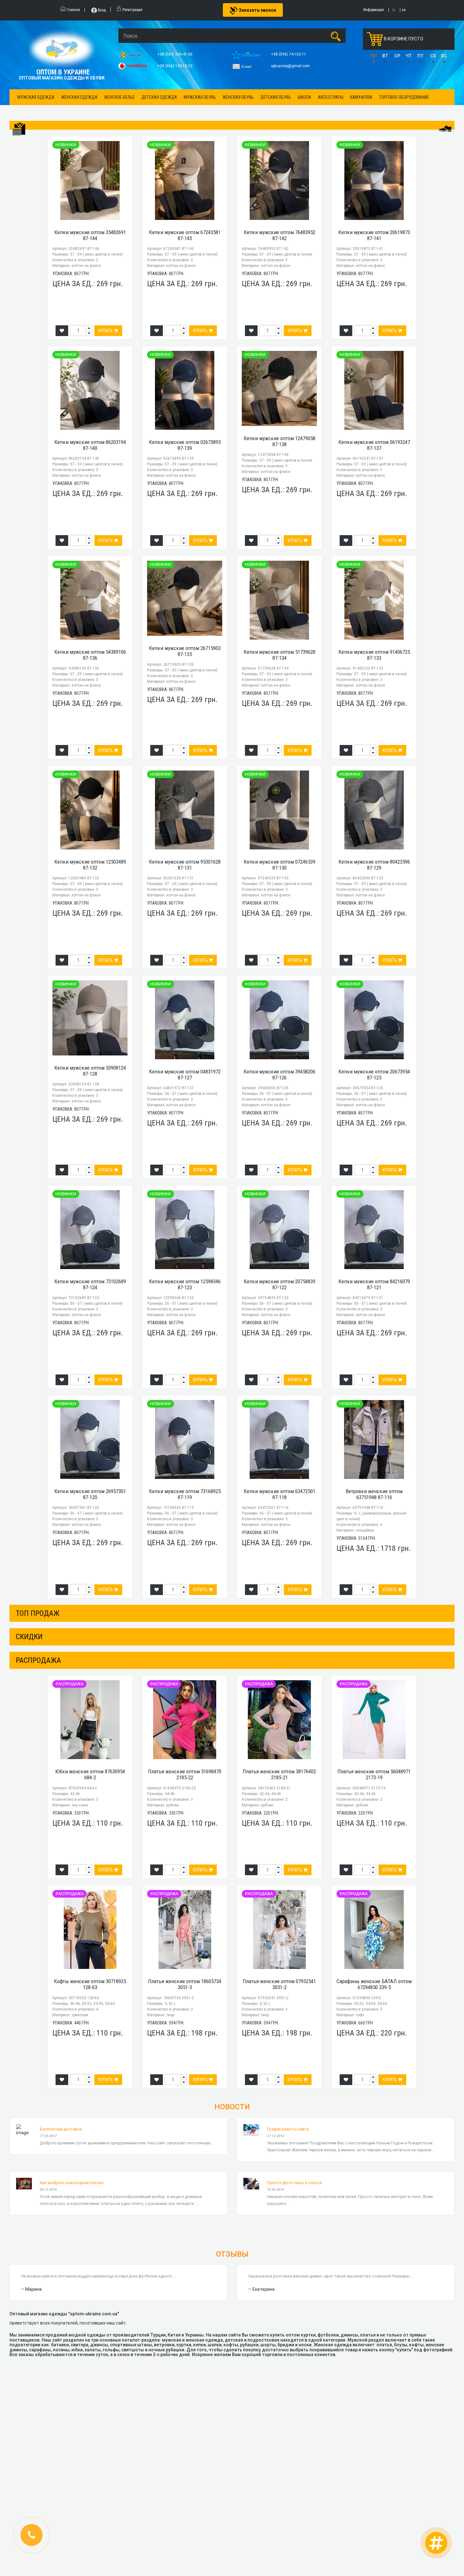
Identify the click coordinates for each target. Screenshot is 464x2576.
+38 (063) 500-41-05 (175, 54)
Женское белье (119, 97)
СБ (433, 56)
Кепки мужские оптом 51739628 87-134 (280, 655)
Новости (232, 2107)
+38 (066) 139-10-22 (175, 66)
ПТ (420, 56)
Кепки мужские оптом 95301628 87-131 (185, 865)
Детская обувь (276, 97)
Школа (304, 97)
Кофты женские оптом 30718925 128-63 (90, 1984)
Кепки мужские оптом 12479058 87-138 (280, 441)
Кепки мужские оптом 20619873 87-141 (374, 235)
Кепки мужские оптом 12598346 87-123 (185, 1284)
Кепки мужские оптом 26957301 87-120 (90, 1494)
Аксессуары (331, 97)
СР (397, 56)
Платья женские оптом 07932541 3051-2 (279, 1984)
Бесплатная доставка (61, 2129)
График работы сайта (288, 2129)
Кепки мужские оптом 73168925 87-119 (185, 1494)
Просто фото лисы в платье (294, 2183)
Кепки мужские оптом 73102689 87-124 (90, 1284)
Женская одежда (79, 97)
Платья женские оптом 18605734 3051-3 (185, 1984)
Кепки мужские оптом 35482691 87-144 (90, 235)
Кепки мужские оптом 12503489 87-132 (90, 865)
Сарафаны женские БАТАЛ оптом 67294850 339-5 (374, 1984)
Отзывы (232, 2254)
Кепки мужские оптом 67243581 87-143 (185, 235)
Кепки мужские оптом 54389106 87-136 (90, 655)
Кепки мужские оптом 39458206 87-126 (280, 1075)
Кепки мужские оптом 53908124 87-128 (90, 1071)
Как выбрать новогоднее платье (71, 2183)
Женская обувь (238, 97)
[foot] (445, 128)
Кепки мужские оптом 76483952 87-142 (280, 235)
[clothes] (19, 129)
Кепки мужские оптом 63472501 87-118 (280, 1494)
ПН (374, 56)
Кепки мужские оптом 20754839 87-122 (280, 1284)
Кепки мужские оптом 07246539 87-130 (280, 865)
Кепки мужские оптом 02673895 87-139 (185, 445)
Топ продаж (38, 1613)
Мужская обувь (200, 97)
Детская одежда (159, 97)
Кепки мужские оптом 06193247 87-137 (374, 445)
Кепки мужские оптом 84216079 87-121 (374, 1284)
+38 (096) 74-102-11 (289, 54)
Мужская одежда (36, 97)
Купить (106, 331)
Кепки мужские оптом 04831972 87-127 (185, 1075)
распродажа (38, 1660)
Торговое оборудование (404, 97)
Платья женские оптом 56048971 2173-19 (374, 1774)
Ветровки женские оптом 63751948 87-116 (374, 1494)
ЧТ (409, 56)
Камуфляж (361, 97)
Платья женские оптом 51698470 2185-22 (185, 1774)
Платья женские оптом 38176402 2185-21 (279, 1774)
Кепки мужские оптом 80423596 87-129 (374, 865)
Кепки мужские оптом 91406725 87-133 (374, 655)
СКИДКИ (29, 1637)
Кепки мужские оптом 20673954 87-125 (374, 1075)
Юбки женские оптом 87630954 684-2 (90, 1774)
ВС (444, 56)
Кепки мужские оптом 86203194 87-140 (90, 445)
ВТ (385, 56)
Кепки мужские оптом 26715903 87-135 (185, 651)
